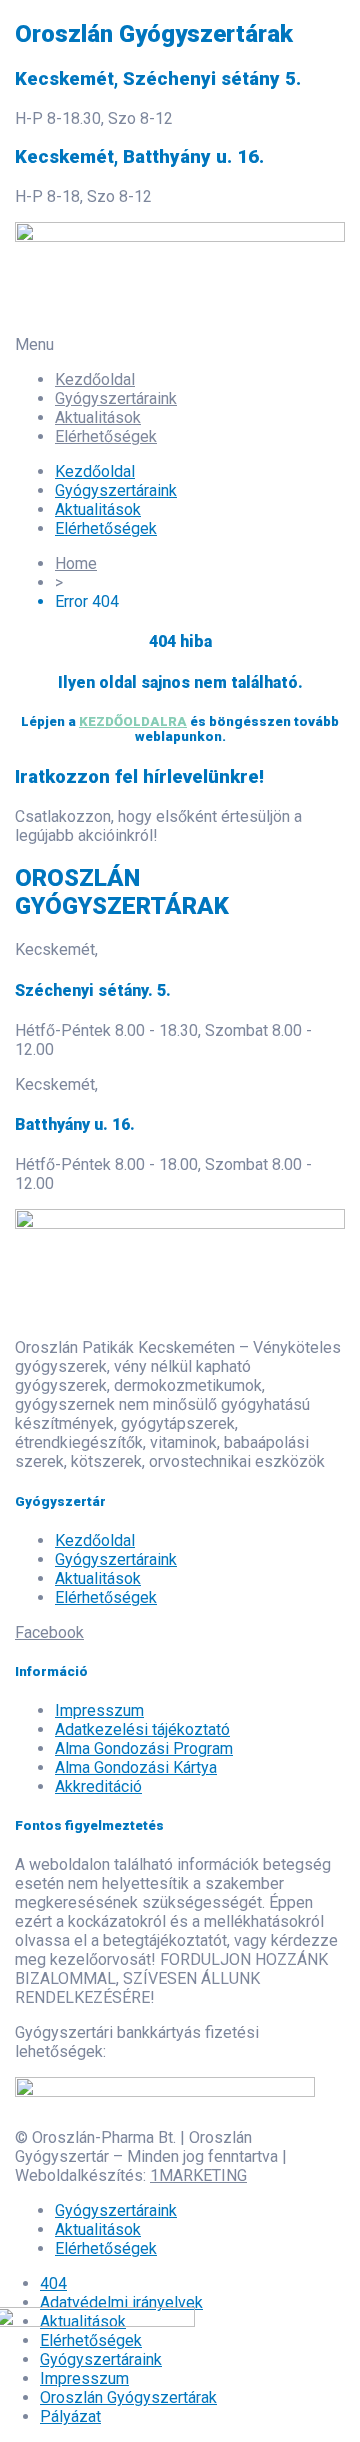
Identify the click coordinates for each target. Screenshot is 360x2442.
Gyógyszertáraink (116, 398)
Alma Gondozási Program (144, 1748)
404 (53, 2283)
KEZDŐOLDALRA (133, 721)
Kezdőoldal (95, 379)
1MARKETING (198, 2175)
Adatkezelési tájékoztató (142, 1729)
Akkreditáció (98, 1786)
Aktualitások (98, 417)
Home (76, 563)
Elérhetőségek (106, 436)
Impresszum (99, 1710)
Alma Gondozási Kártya (136, 1767)
